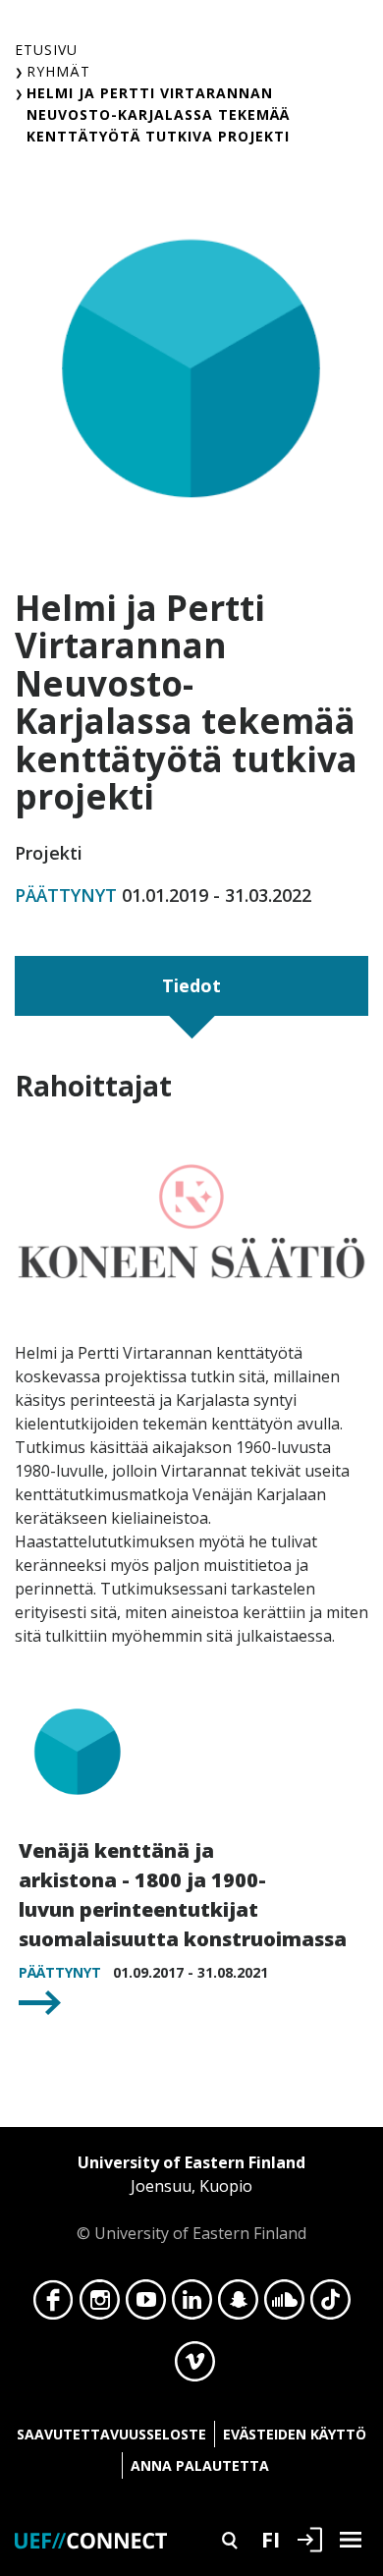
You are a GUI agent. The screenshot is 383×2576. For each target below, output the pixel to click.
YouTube (146, 2305)
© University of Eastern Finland (191, 2198)
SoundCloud (284, 2305)
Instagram (100, 2305)
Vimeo (195, 2367)
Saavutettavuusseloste (111, 2434)
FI (271, 2539)
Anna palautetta (200, 2465)
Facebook (54, 2305)
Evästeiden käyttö (295, 2434)
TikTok (330, 2305)
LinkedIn (192, 2305)
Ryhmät (58, 71)
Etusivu (46, 50)
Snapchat (238, 2305)
